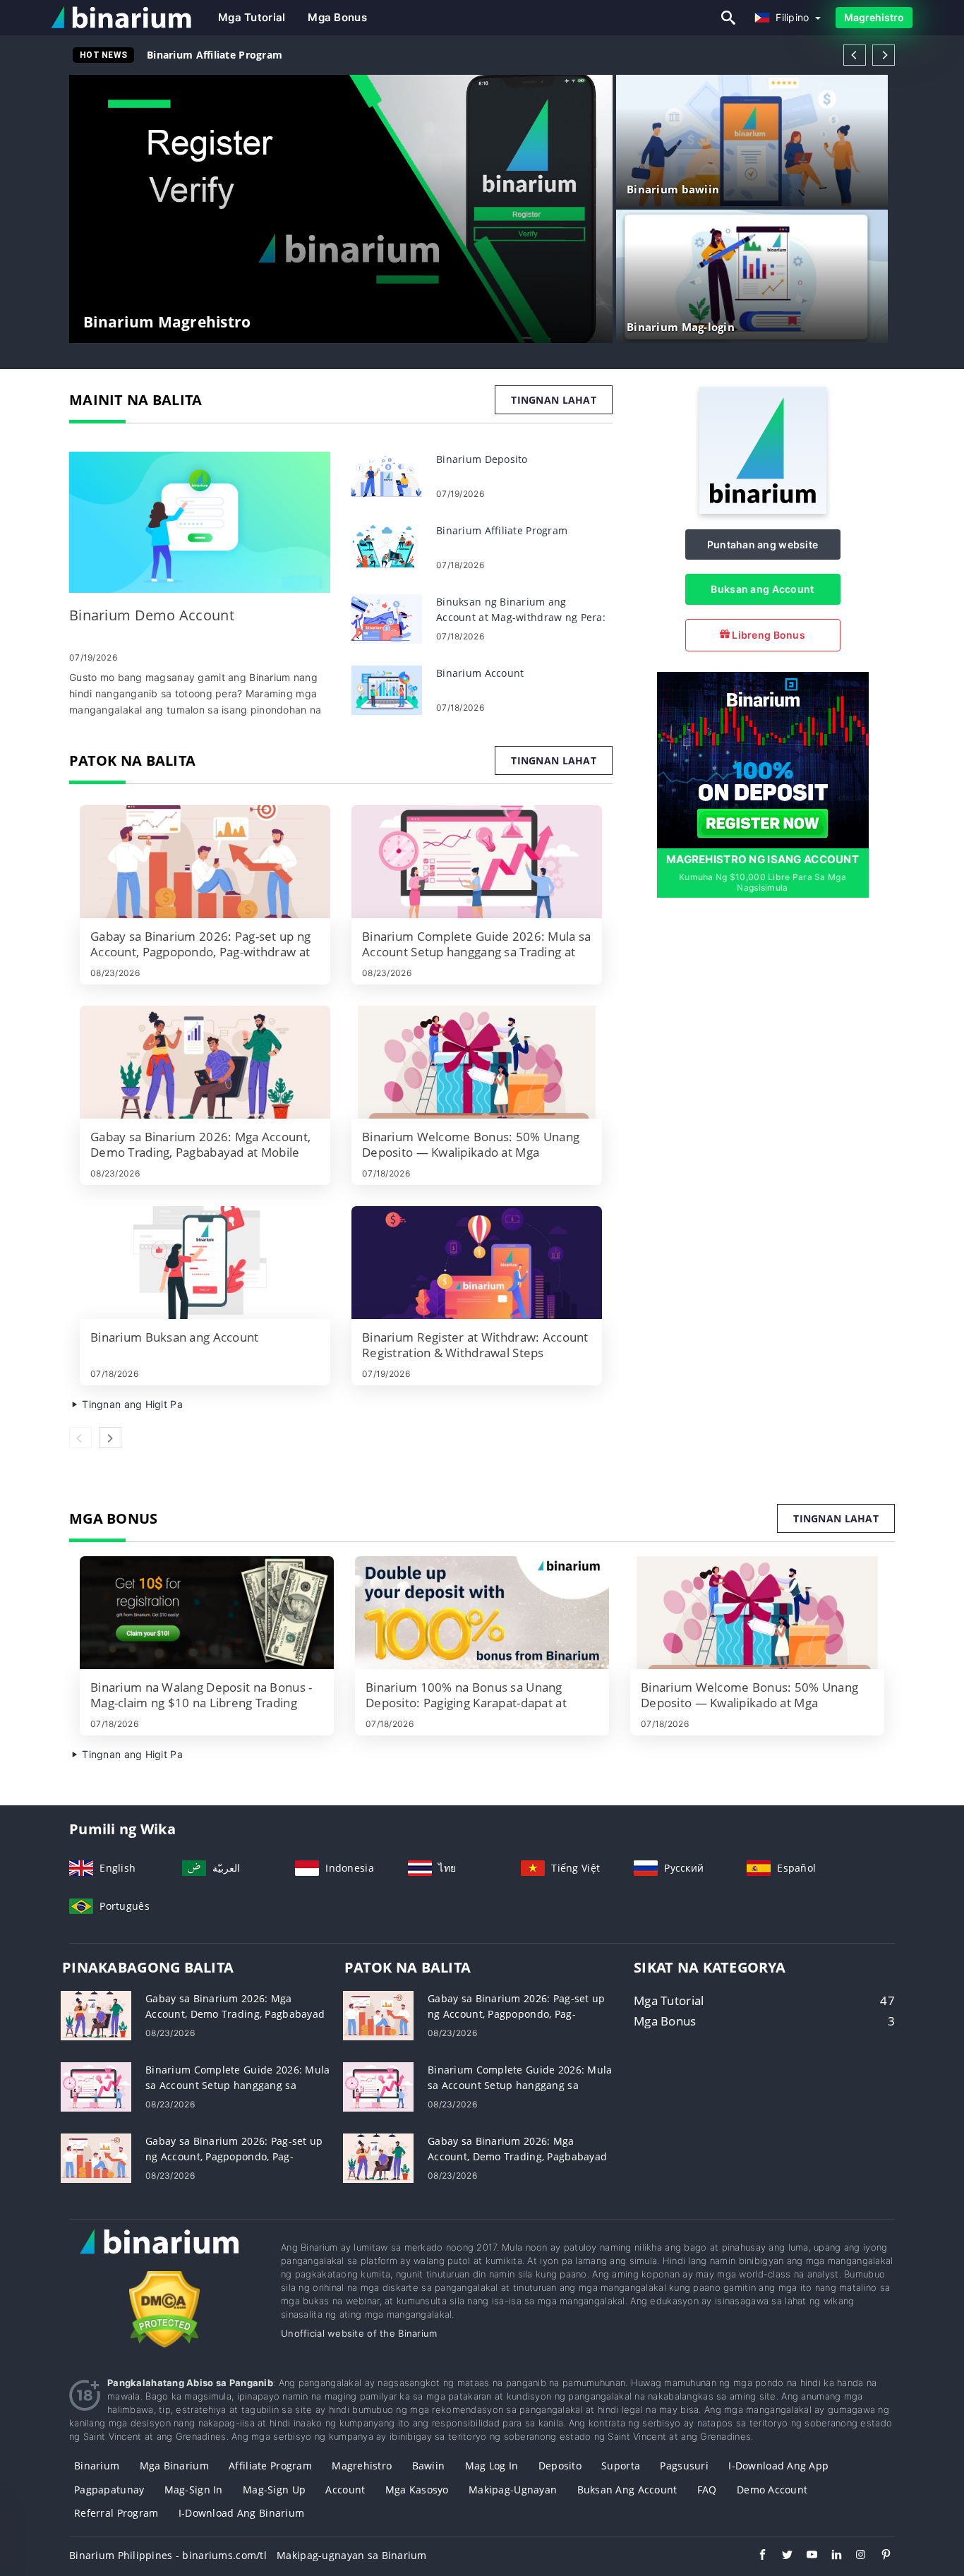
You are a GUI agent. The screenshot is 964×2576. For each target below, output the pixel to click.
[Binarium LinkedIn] (830, 2556)
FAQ (707, 2490)
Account (345, 2490)
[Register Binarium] (763, 759)
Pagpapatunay (109, 2490)
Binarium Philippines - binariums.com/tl (168, 2555)
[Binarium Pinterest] (879, 2556)
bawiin (429, 2466)
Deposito (560, 2466)
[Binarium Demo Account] (200, 522)
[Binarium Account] (387, 689)
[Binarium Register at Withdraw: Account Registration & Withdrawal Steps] (477, 1263)
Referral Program (116, 2513)
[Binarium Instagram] (854, 2556)
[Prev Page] (855, 55)
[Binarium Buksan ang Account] (205, 1263)
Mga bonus (337, 17)
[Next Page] (884, 55)
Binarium (97, 2466)
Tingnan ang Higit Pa (131, 1404)
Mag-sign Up (274, 2490)
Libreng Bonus (767, 635)
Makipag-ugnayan (513, 2490)
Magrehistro (874, 17)
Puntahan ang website (763, 544)
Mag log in (492, 2466)
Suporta (621, 2466)
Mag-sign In (194, 2490)
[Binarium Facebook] (755, 2556)
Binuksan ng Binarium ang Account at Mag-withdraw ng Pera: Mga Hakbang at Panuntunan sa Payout (404, 55)
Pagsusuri (684, 2466)
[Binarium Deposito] (387, 475)
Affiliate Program (270, 2466)
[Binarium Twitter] (780, 2556)
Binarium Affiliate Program (215, 55)
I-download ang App (778, 2466)
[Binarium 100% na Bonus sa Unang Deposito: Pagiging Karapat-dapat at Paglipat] (482, 1613)
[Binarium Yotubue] (805, 2556)
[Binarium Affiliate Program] (387, 547)
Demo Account (772, 2490)
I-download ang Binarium (241, 2513)
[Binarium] (763, 510)
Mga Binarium (174, 2466)
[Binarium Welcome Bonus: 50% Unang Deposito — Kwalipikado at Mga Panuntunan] (477, 1062)
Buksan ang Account (762, 589)
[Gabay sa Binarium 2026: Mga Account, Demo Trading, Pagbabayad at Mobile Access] (205, 1062)
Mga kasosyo (417, 2490)
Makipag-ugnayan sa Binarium (352, 2555)
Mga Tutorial (252, 17)
